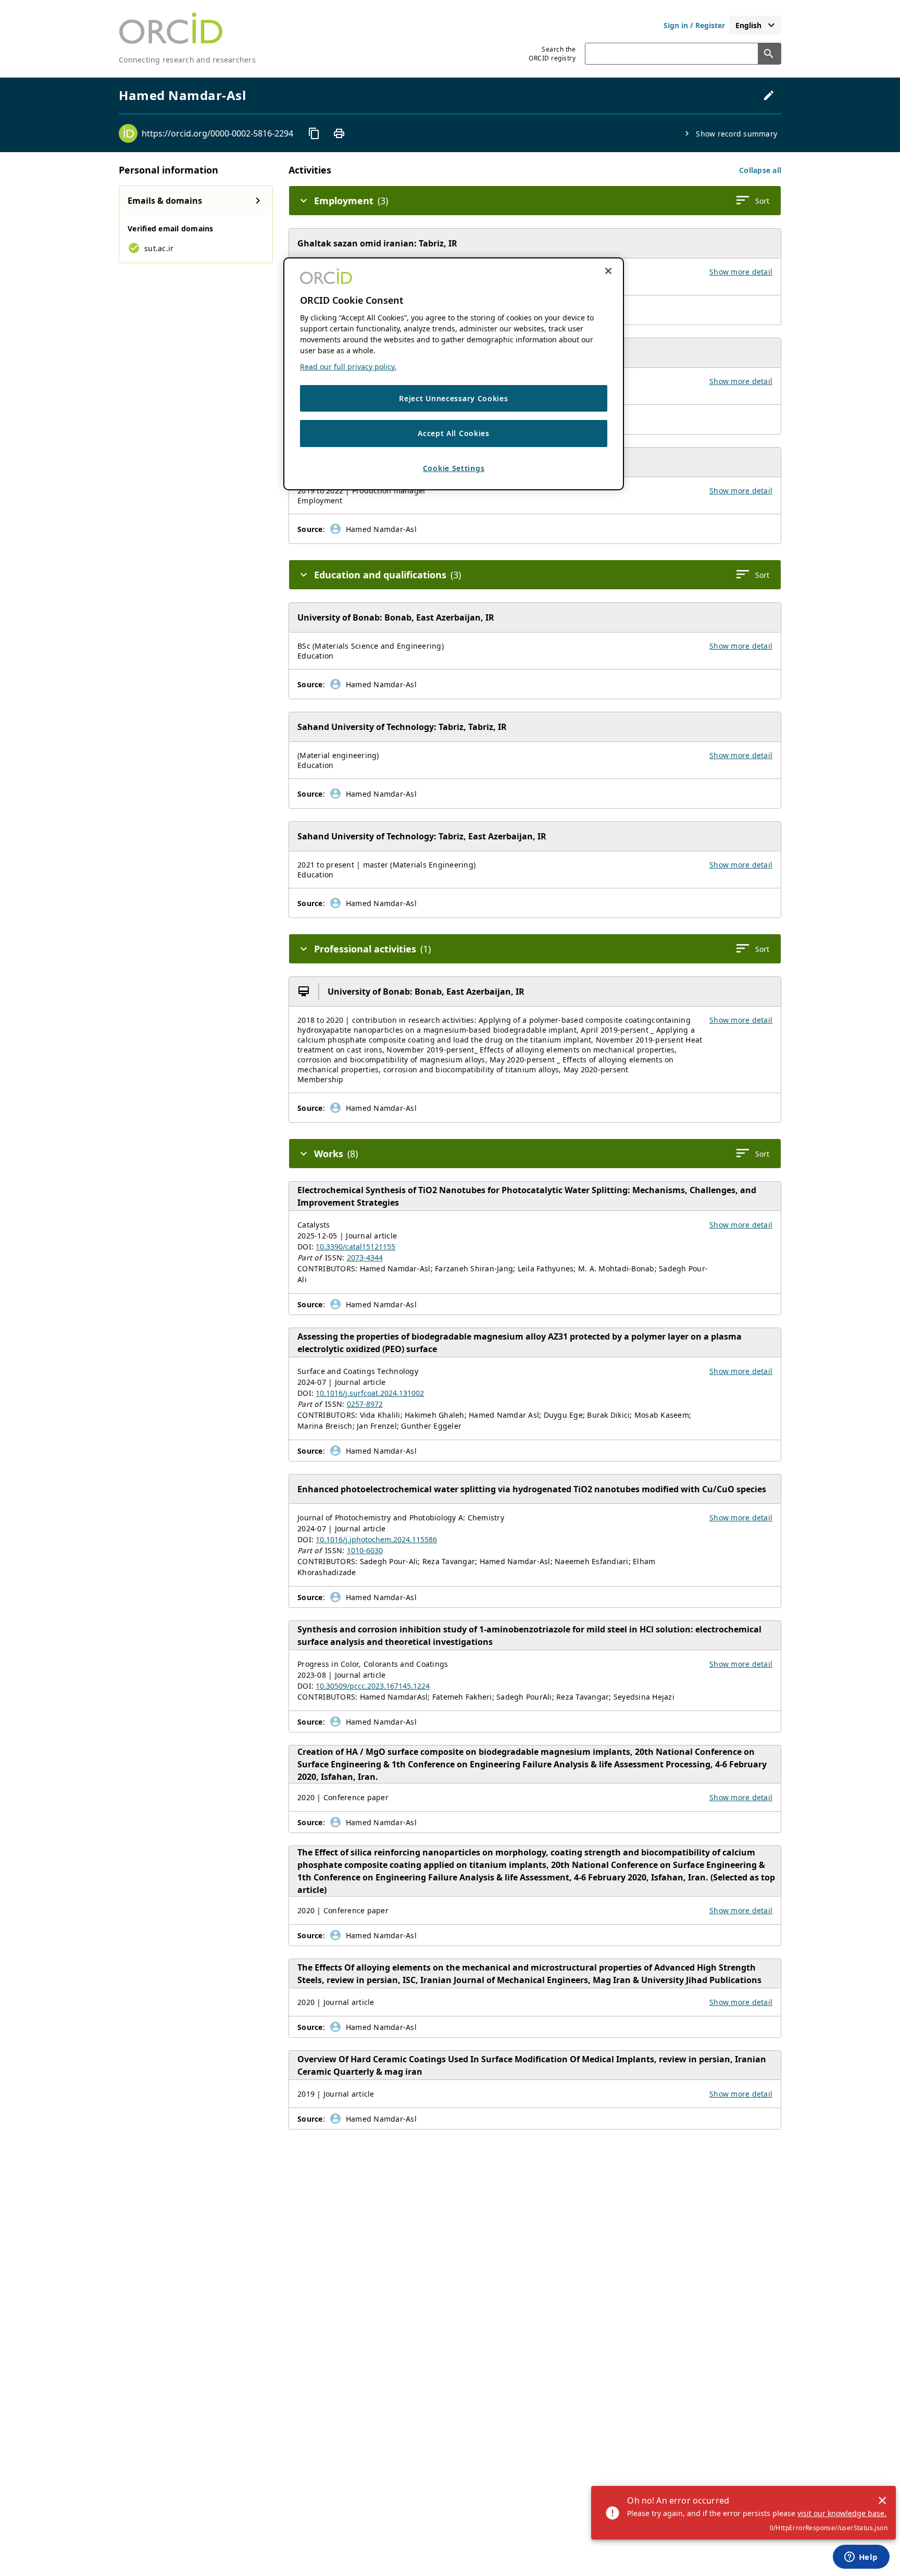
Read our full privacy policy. (348, 367)
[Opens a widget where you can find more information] (861, 2558)
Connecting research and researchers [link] (187, 60)
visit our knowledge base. (842, 2513)
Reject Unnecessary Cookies (453, 399)
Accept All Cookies (454, 434)
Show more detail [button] (741, 272)
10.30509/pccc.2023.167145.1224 (373, 1686)
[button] (760, 170)
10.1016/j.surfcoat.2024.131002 (370, 1393)
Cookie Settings (454, 469)
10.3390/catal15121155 (355, 1247)
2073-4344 (365, 1258)
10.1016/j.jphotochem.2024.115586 (376, 1539)
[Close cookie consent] (608, 271)
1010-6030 (365, 1550)
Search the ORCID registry (552, 54)
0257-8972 (365, 1404)
